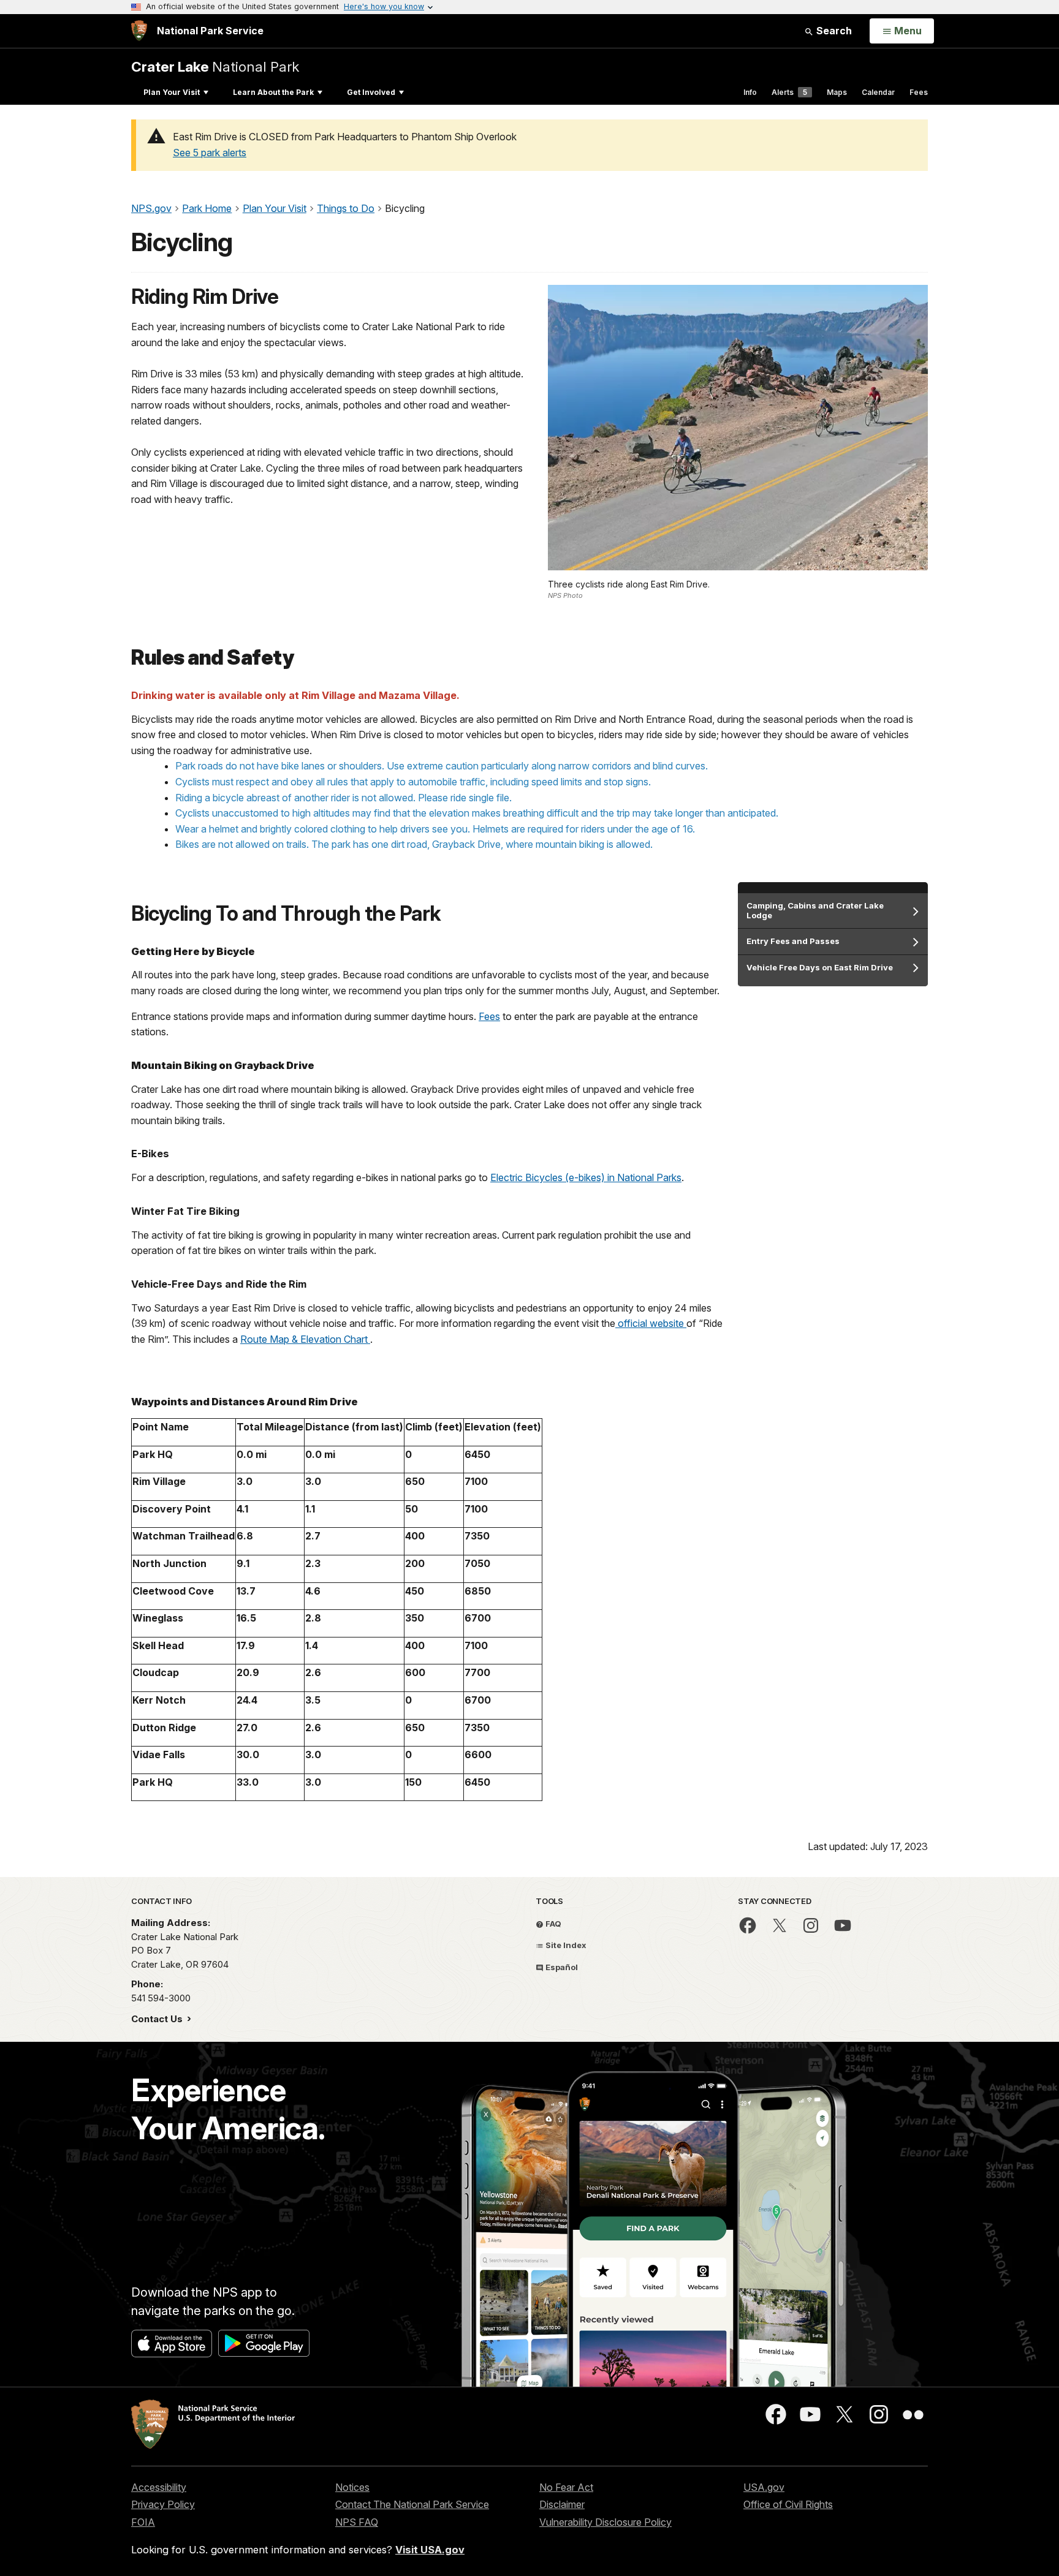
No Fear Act (566, 2487)
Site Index (565, 1945)
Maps (837, 92)
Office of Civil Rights (788, 2504)
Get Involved (371, 92)
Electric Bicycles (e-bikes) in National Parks (586, 1177)
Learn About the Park (273, 92)
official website (652, 1323)
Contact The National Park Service (412, 2504)
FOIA (143, 2522)
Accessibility (159, 2487)
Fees (919, 92)
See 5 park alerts (210, 153)
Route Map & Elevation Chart (305, 1339)
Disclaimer (562, 2504)
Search (833, 31)
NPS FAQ (357, 2522)
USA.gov (764, 2487)
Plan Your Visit (172, 92)
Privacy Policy (163, 2504)
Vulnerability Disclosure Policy (605, 2522)
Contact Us (158, 2019)
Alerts (789, 92)
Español (561, 1967)
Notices (352, 2487)
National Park (215, 66)
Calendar (878, 92)
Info (750, 92)
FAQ (552, 1924)
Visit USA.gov (430, 2550)
